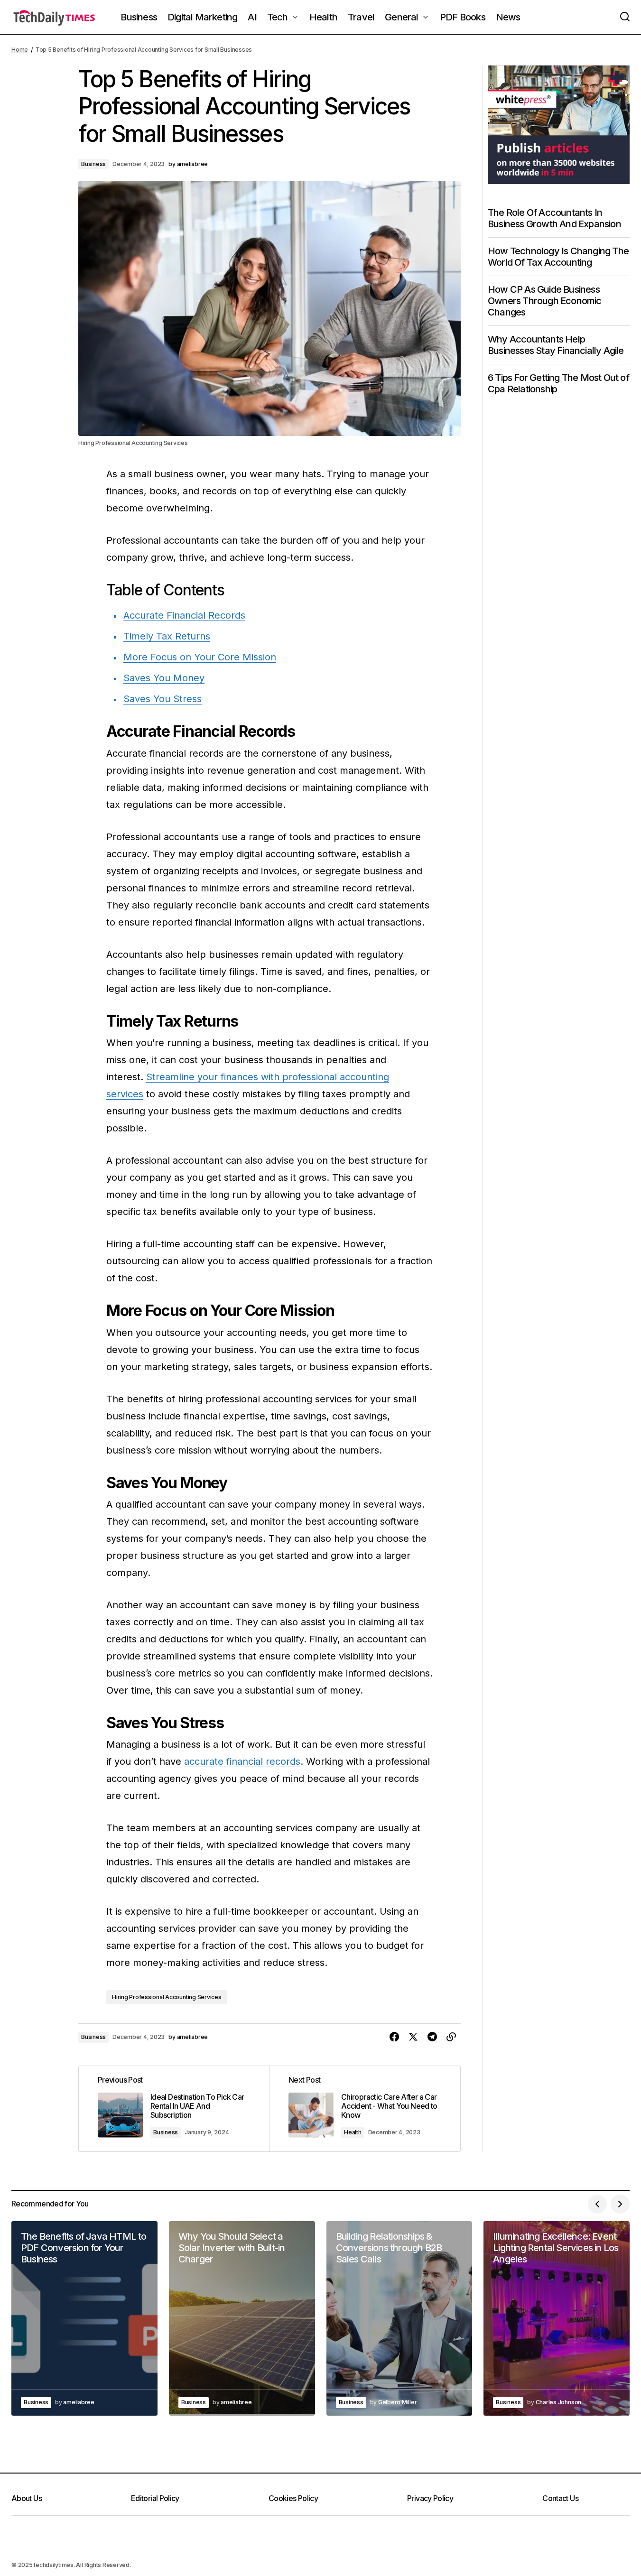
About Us (27, 2498)
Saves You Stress (163, 699)
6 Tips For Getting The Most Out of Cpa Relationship (558, 383)
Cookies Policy (293, 2498)
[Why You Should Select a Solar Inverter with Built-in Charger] (242, 2318)
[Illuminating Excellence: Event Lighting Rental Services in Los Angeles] (557, 2318)
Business (93, 164)
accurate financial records (242, 1761)
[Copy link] (451, 2037)
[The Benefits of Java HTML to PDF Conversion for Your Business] (84, 2318)
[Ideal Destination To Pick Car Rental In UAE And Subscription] (174, 2108)
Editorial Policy (155, 2498)
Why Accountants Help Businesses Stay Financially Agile (556, 344)
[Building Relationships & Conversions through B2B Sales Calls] (399, 2318)
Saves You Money (164, 678)
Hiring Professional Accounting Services (167, 1997)
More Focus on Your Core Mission (200, 657)
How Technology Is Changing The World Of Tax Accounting (558, 256)
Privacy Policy (430, 2498)
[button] (625, 17)
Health (353, 2132)
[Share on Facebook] (394, 2037)
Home (20, 50)
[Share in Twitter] (413, 2037)
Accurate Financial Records (184, 615)
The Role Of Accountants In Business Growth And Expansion (554, 218)
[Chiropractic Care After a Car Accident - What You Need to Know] (365, 2108)
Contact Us (560, 2498)
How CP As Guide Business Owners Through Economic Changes (545, 300)
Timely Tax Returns (167, 636)
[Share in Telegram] (432, 2037)
